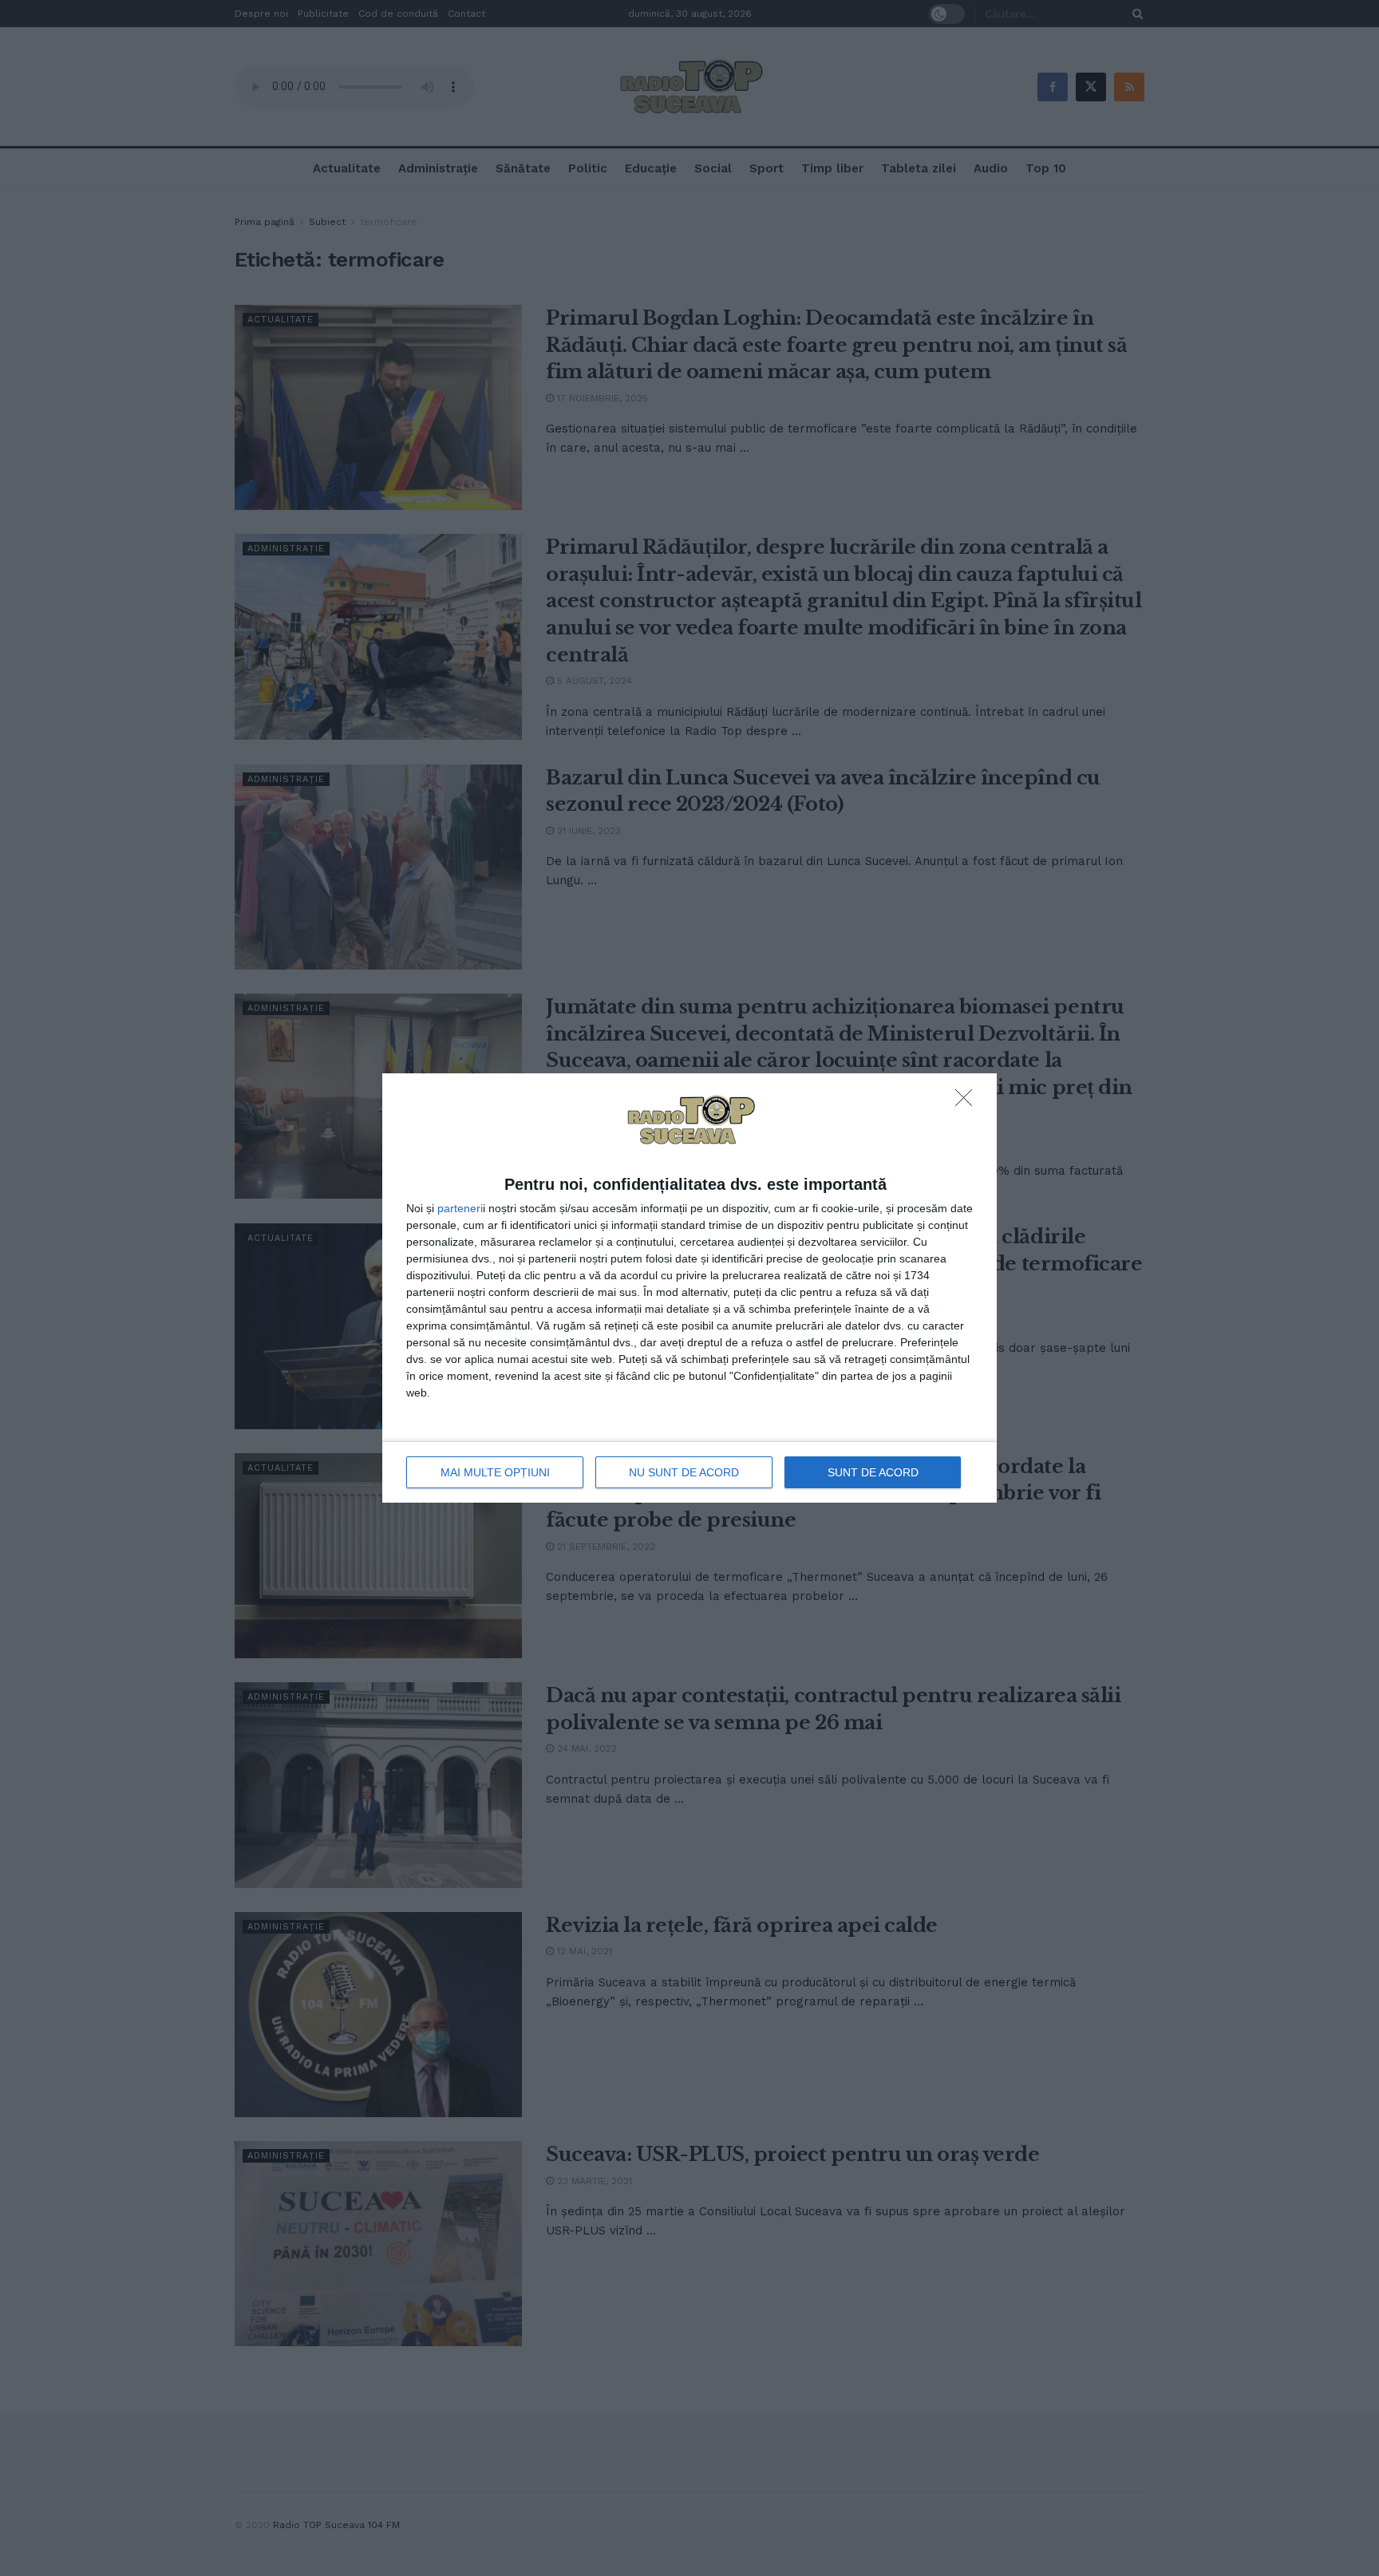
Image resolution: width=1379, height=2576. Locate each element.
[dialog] (689, 1288)
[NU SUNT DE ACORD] (968, 1102)
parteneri (460, 1208)
